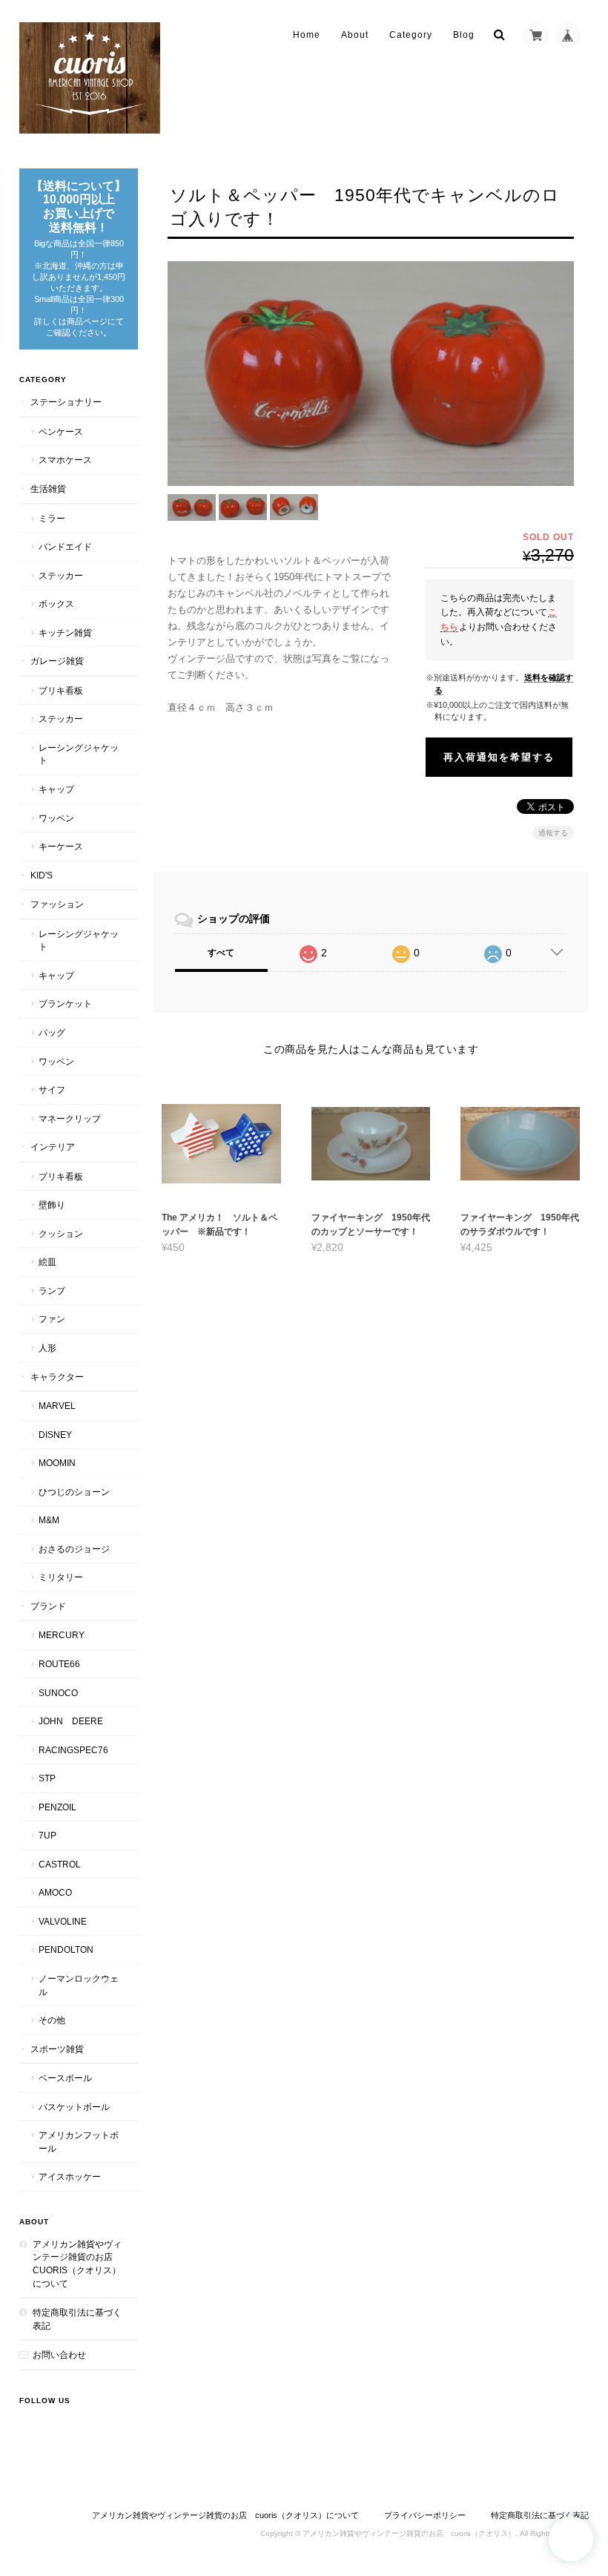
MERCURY (62, 1635)
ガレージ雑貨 (57, 661)
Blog (464, 35)
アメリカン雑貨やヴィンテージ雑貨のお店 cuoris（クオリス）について (77, 2264)
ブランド (48, 1606)
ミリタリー (61, 1577)
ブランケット (65, 1003)
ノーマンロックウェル (79, 1985)
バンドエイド (65, 546)
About (355, 35)
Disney (55, 1435)
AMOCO (55, 1892)
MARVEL (57, 1406)
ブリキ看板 (61, 690)
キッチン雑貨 (65, 632)
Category (411, 35)
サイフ (52, 1090)
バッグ (52, 1032)
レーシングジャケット (79, 754)
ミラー (52, 518)
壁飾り (52, 1205)
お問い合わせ (59, 2355)
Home (307, 35)
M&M (49, 1520)
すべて (221, 953)
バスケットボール (74, 2107)
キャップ (56, 789)
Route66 (59, 1664)
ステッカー (61, 575)
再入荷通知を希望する (499, 757)
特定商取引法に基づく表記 (77, 2319)
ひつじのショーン (74, 1492)
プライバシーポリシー (425, 2515)
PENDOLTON (66, 1949)
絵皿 (47, 1262)
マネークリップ (70, 1118)
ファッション (57, 904)
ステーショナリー (66, 402)
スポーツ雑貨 (57, 2049)
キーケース (61, 846)
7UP (47, 1835)
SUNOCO (58, 1693)
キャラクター (57, 1377)
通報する (553, 833)
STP (47, 1778)
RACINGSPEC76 (73, 1750)
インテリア (53, 1147)
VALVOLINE (63, 1921)
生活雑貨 (48, 489)
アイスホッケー (70, 2176)
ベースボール (65, 2078)
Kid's (42, 875)
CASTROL (60, 1864)
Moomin (57, 1463)
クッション (61, 1233)
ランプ (52, 1291)
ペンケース (61, 431)
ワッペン (56, 818)
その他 (52, 2020)
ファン (52, 1319)
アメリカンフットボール (79, 2142)
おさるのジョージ (74, 1549)
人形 (47, 1348)
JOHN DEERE (71, 1721)
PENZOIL (57, 1807)
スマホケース (65, 460)
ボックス (56, 604)
